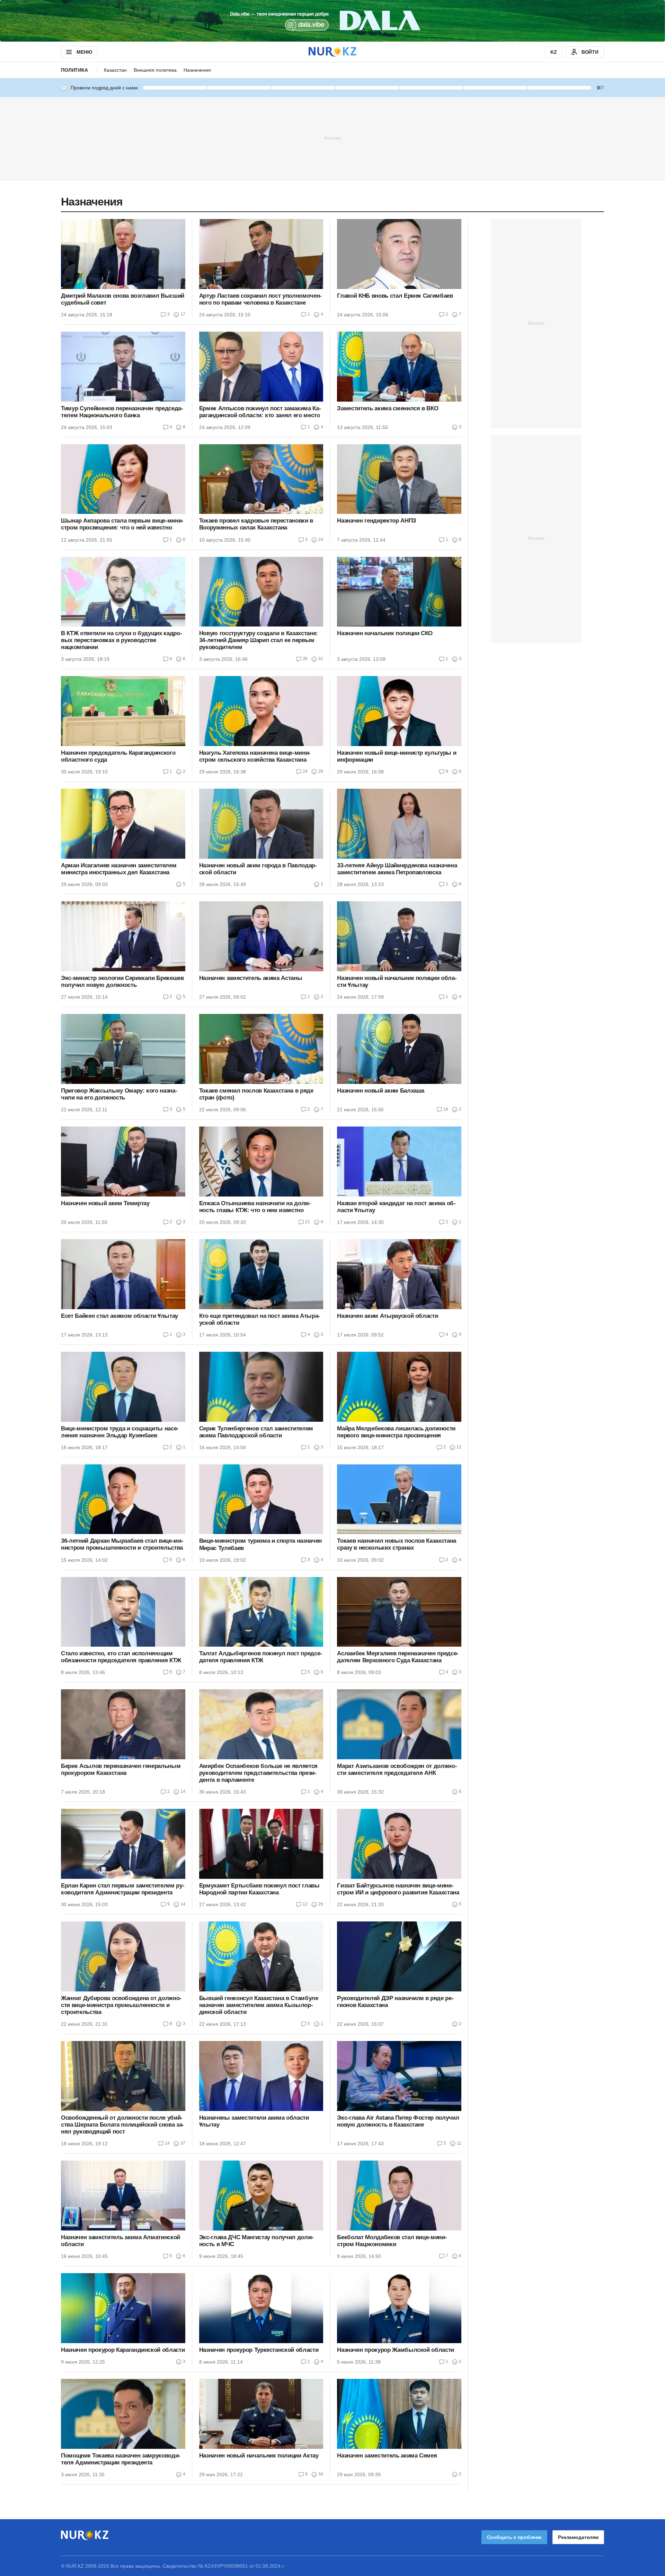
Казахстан (115, 70)
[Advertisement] (332, 138)
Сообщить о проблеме (514, 2537)
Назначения (197, 70)
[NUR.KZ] (332, 52)
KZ (554, 52)
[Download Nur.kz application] (332, 21)
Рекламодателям (578, 2537)
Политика (74, 70)
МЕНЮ (84, 52)
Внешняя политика (155, 70)
